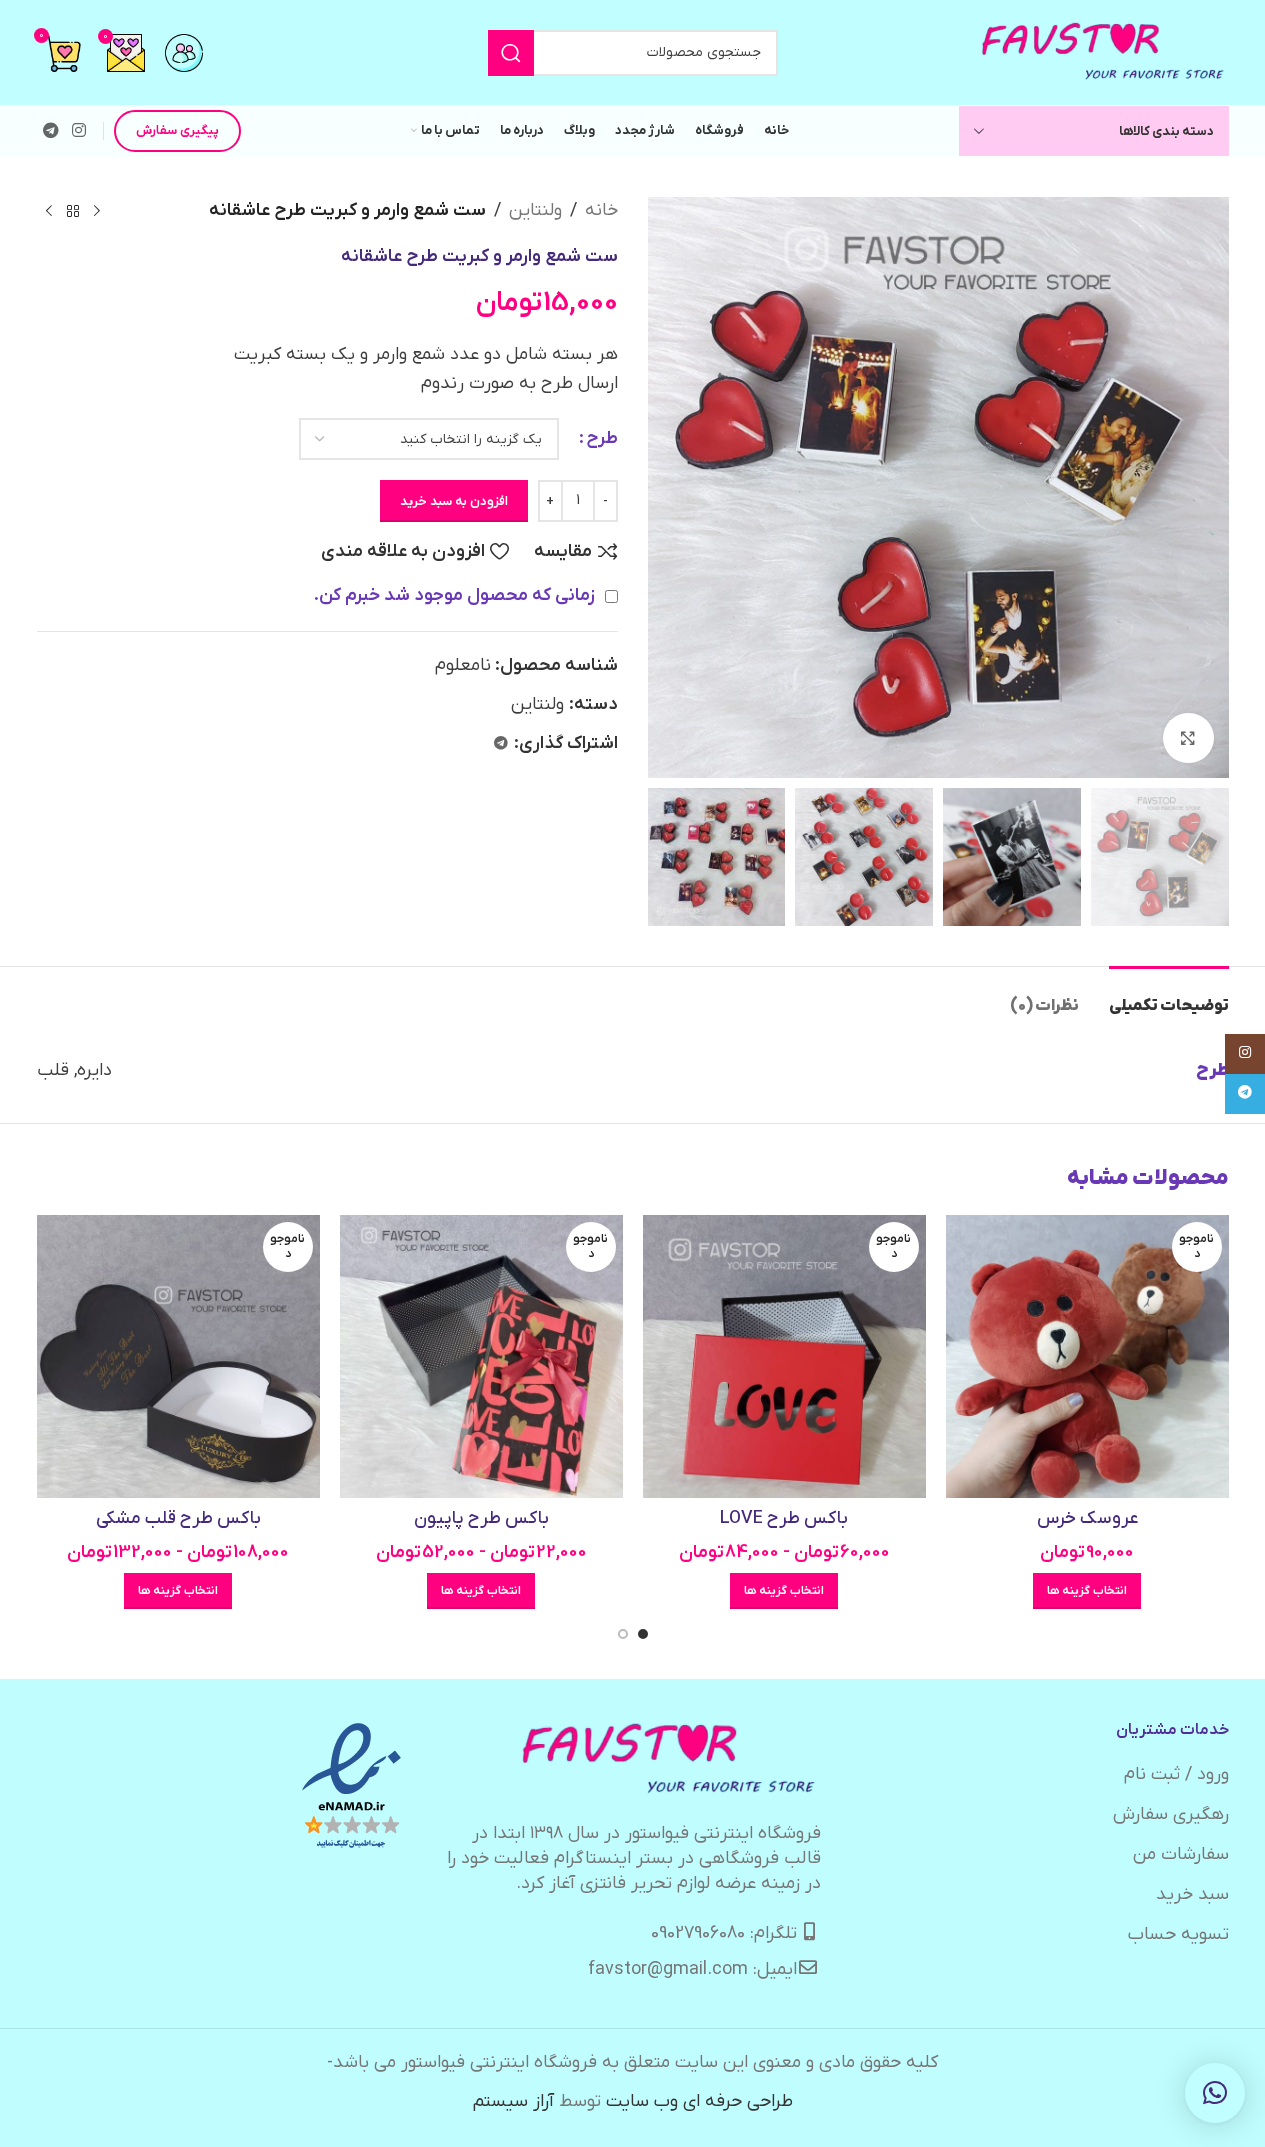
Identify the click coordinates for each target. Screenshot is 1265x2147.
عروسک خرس (1087, 1518)
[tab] (1169, 996)
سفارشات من (1181, 1854)
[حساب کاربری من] (184, 53)
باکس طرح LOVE (784, 1518)
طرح (602, 438)
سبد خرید (1192, 1894)
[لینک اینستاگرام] (79, 131)
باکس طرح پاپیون (481, 1518)
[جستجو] (511, 53)
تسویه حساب (1178, 1934)
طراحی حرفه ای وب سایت (699, 2101)
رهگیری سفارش (1171, 1814)
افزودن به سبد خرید (454, 501)
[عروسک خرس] (1087, 1356)
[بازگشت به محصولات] (73, 211)
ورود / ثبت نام (1176, 1774)
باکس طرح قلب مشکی (178, 1518)
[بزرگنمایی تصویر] (1188, 738)
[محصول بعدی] (49, 211)
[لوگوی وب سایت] (1104, 51)
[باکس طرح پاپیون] (481, 1356)
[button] (1215, 2093)
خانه (601, 210)
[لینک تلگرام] (51, 131)
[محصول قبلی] (97, 211)
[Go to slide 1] (643, 1634)
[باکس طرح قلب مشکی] (178, 1356)
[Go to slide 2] (623, 1634)
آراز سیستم (513, 2101)
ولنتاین (535, 210)
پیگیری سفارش (177, 130)
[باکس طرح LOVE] (784, 1356)
